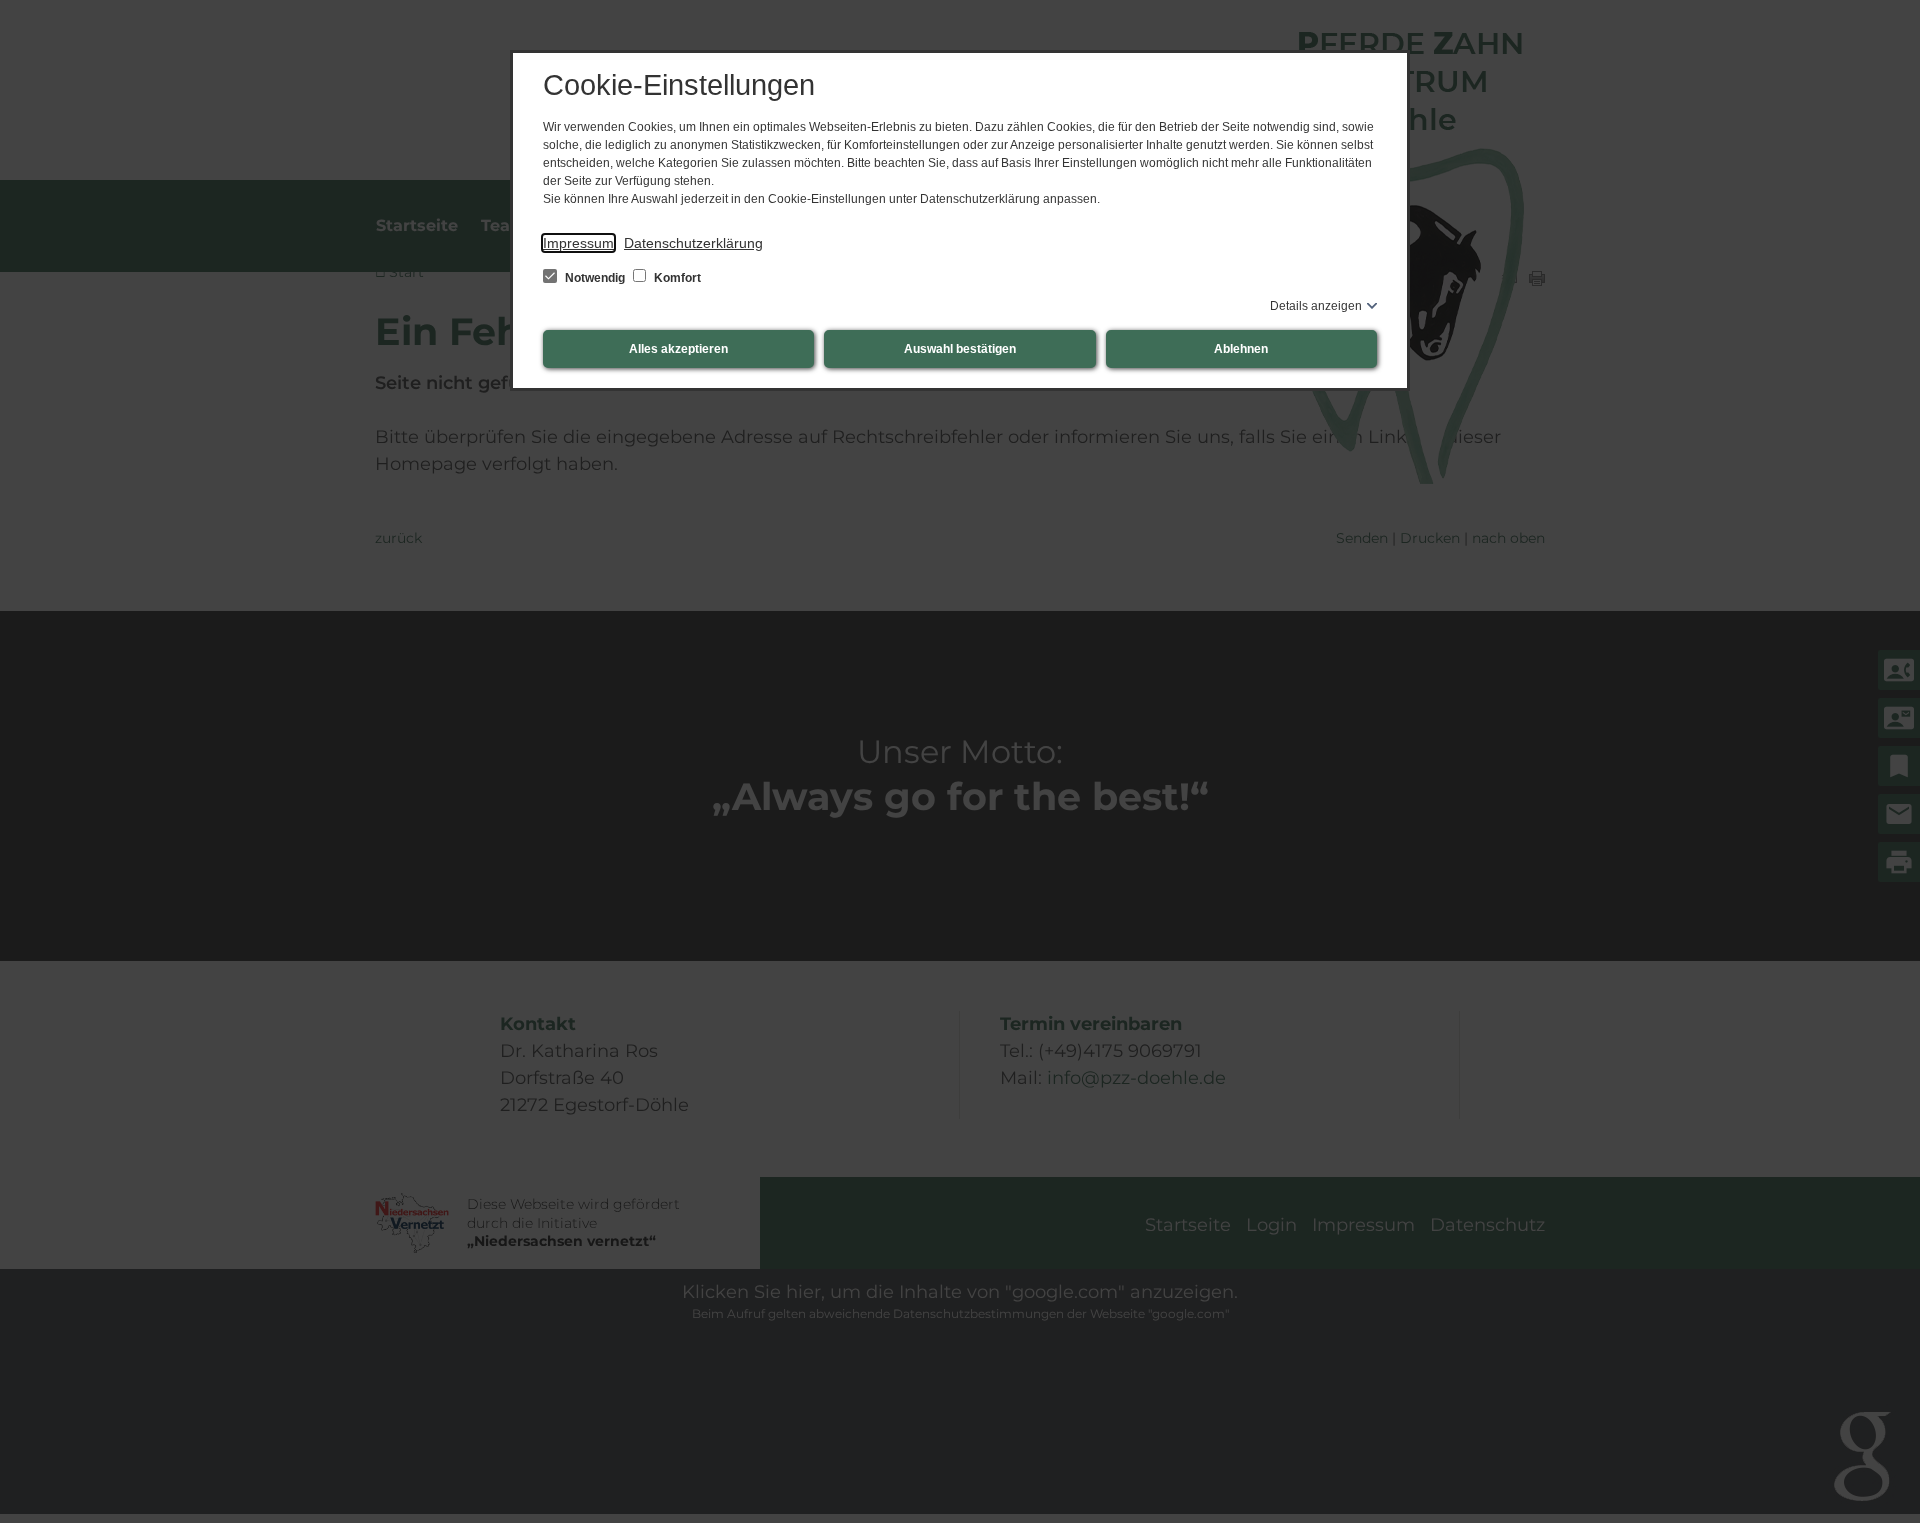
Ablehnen (1241, 349)
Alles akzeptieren (678, 349)
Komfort (676, 278)
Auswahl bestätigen (960, 349)
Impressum (578, 243)
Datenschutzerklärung (693, 243)
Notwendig (595, 278)
